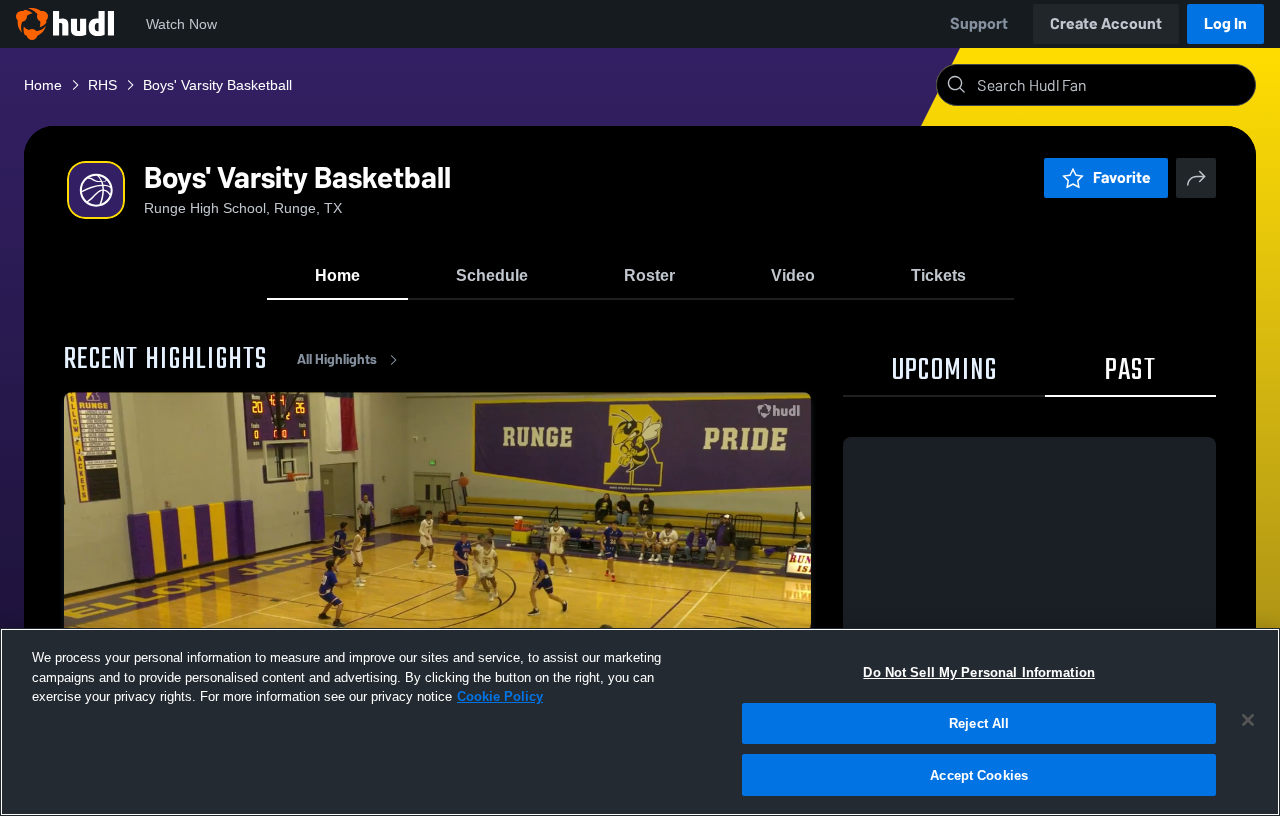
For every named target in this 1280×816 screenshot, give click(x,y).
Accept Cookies (979, 774)
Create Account (1106, 23)
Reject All (979, 723)
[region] (640, 722)
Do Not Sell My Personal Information (979, 672)
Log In (1225, 23)
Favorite (1122, 177)
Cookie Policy (500, 696)
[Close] (1248, 720)
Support (979, 23)
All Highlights (337, 359)
